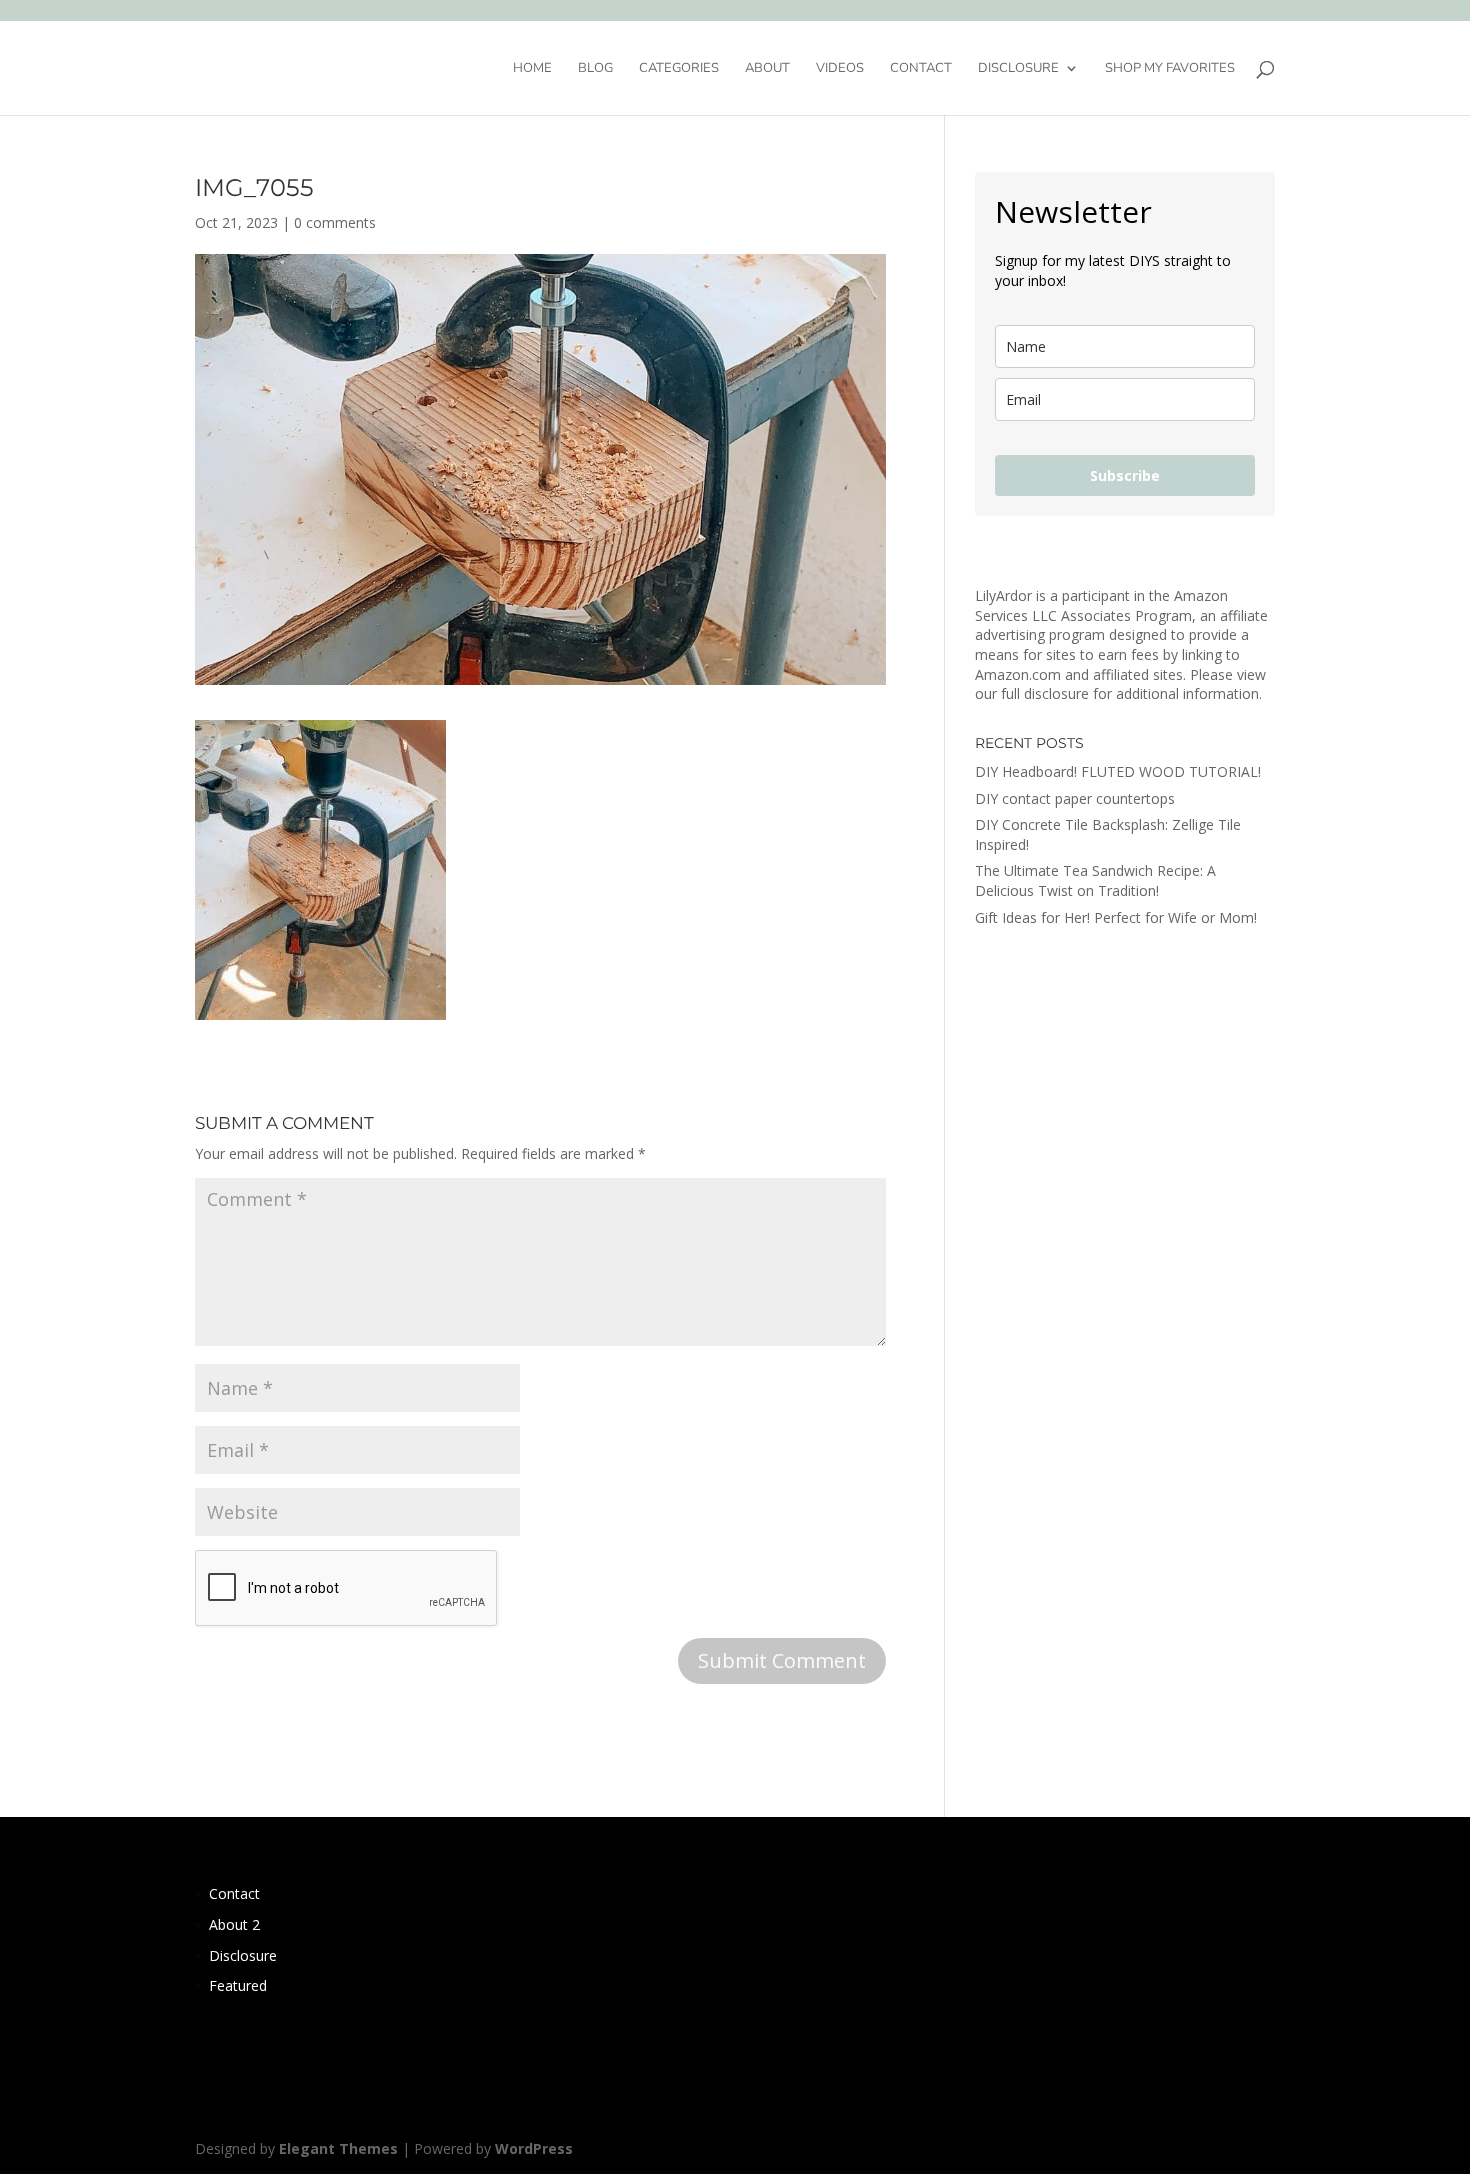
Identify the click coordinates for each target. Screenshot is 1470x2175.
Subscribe (1125, 475)
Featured (238, 1985)
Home (532, 69)
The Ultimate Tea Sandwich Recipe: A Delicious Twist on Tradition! (1095, 880)
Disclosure (1018, 69)
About (767, 69)
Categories (679, 69)
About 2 (234, 1924)
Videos (840, 69)
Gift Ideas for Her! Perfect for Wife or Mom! (1116, 917)
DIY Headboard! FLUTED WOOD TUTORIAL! (1118, 771)
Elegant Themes (338, 2148)
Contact (921, 69)
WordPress (534, 2148)
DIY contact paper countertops (1075, 798)
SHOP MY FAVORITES (1170, 69)
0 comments (335, 222)
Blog (595, 69)
